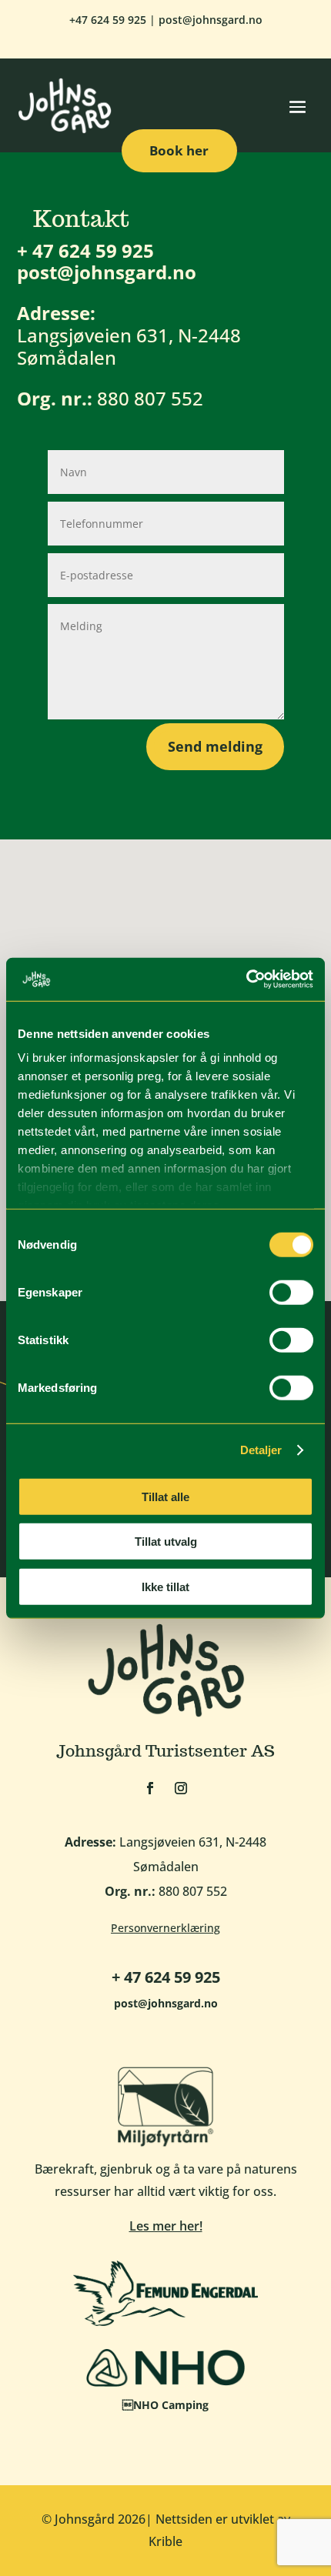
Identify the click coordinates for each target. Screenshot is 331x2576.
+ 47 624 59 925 (85, 250)
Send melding (215, 746)
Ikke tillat (165, 1586)
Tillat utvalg (166, 1542)
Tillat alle (165, 1496)
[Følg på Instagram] (181, 1788)
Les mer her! (166, 2226)
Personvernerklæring (165, 1928)
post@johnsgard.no (211, 20)
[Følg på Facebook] (150, 1788)
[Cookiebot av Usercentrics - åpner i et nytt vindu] (246, 979)
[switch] (291, 1292)
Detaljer (261, 1450)
